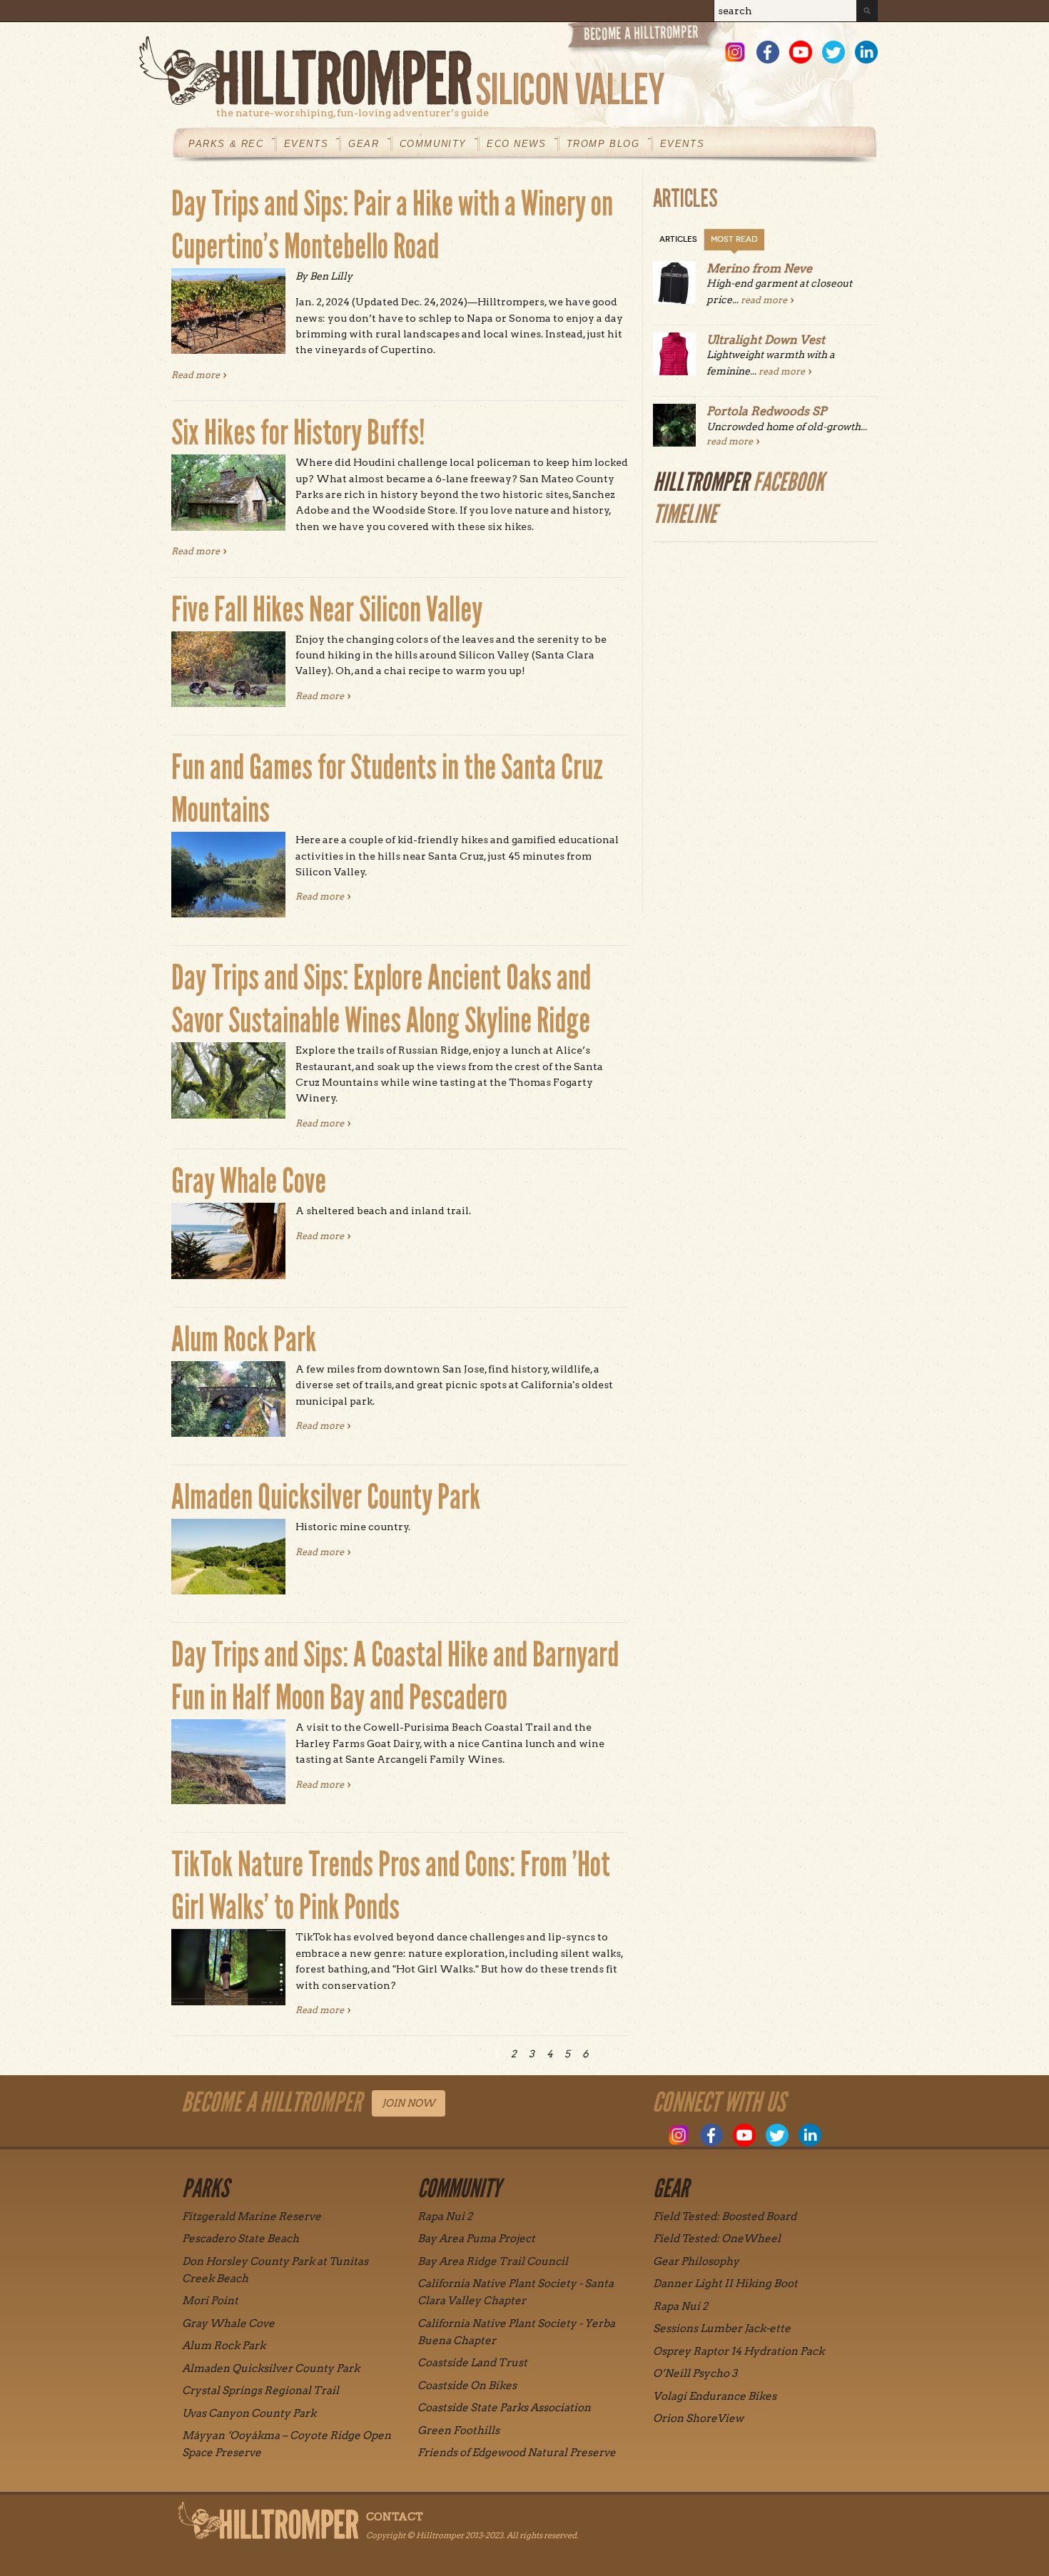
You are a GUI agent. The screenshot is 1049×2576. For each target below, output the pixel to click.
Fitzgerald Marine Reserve (252, 2216)
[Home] (508, 71)
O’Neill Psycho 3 (695, 2373)
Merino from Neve (759, 268)
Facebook (768, 52)
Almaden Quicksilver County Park (326, 1497)
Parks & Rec (226, 144)
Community (433, 144)
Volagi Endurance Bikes (715, 2396)
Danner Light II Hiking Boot (725, 2284)
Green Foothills (458, 2430)
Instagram (735, 52)
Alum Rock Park (244, 1339)
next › (603, 2054)
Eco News (517, 144)
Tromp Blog (603, 144)
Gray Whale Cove (249, 1181)
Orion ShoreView (698, 2418)
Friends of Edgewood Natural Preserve (517, 2453)
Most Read (734, 239)
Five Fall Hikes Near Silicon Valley (327, 610)
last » (621, 2054)
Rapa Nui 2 (445, 2216)
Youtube (801, 52)
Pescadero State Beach (240, 2239)
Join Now (409, 2103)
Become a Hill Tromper (644, 38)
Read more (199, 375)
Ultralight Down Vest (766, 340)
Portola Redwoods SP (766, 411)
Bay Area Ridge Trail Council (493, 2261)
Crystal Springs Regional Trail (260, 2391)
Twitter (833, 52)
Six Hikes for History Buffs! (298, 433)
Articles (678, 239)
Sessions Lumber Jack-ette (722, 2328)
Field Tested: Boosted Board (725, 2216)
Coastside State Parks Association (504, 2408)
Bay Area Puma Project (476, 2239)
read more (764, 300)
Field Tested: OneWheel (717, 2239)
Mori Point (210, 2301)
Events (306, 144)
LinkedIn (866, 52)
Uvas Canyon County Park (249, 2413)
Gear (364, 144)
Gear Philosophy (696, 2261)
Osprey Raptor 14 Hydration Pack (739, 2351)
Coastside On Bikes (467, 2386)
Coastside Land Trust (472, 2363)
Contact (395, 2517)
